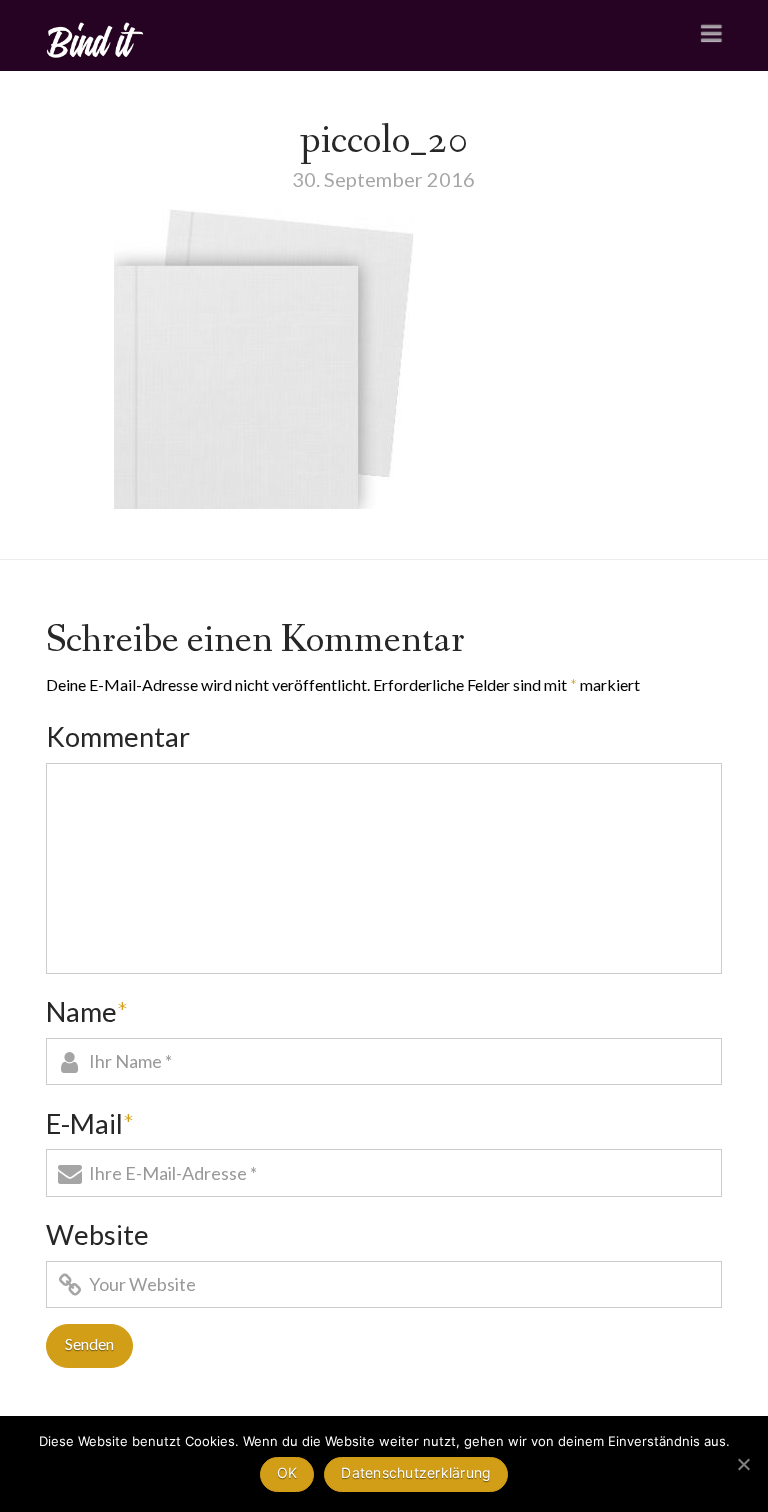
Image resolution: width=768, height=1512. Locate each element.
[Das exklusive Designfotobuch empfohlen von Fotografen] (96, 37)
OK (287, 1472)
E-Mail (90, 1123)
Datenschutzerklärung (416, 1472)
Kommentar (118, 736)
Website (97, 1234)
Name (87, 1011)
